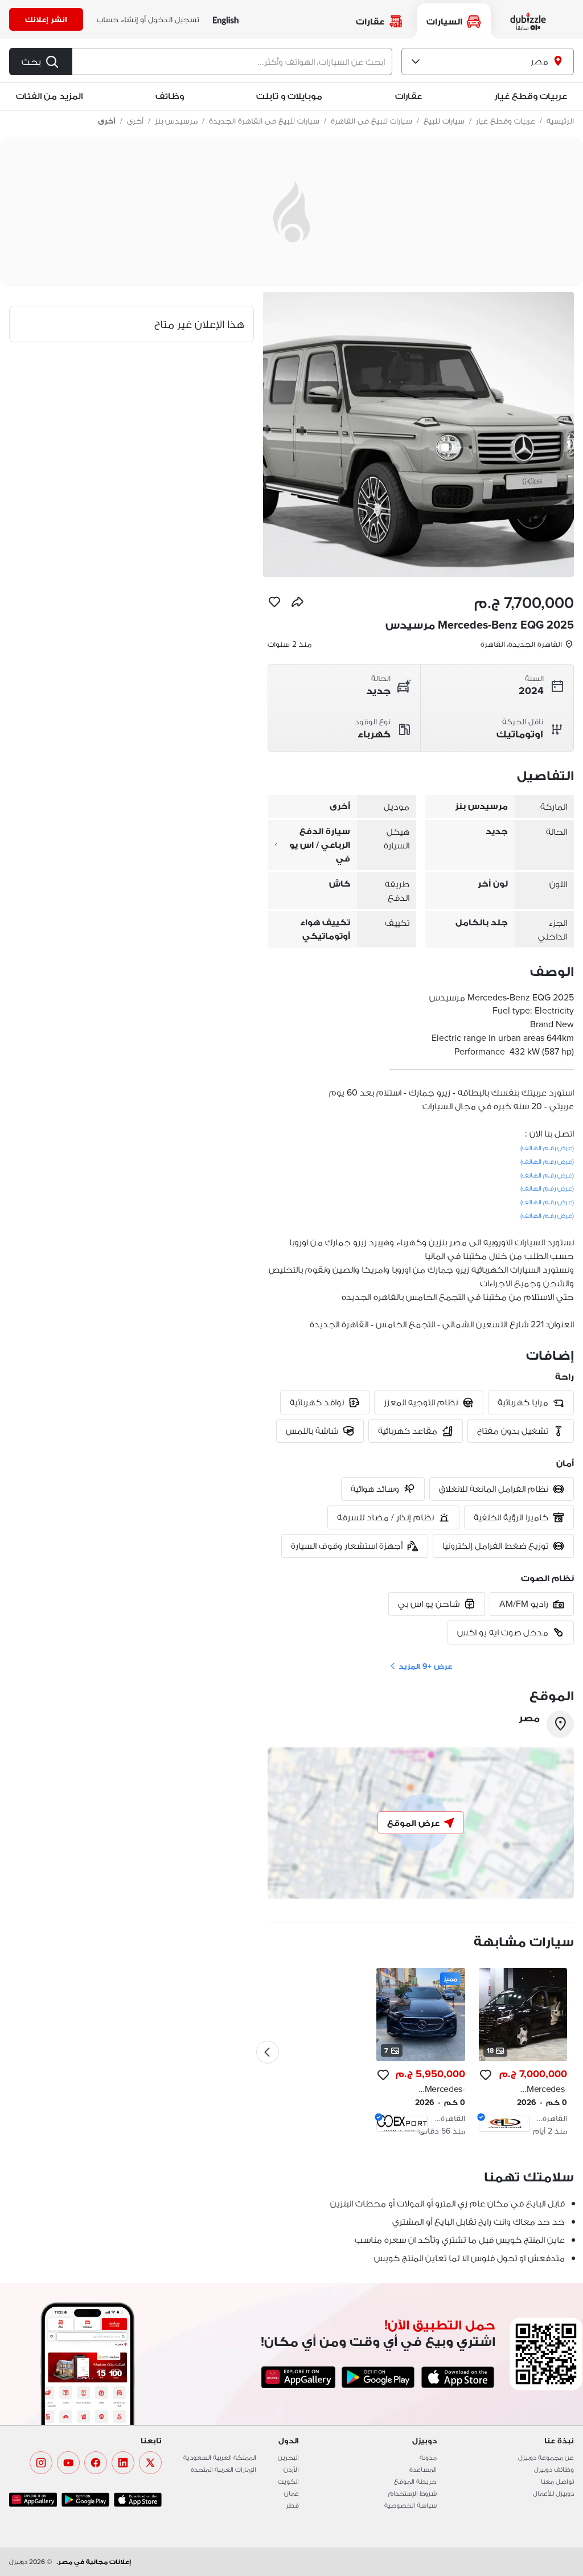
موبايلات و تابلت (289, 96)
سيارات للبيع (444, 121)
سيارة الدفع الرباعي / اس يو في (320, 845)
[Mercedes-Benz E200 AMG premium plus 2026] (420, 2052)
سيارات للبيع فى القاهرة (371, 121)
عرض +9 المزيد (425, 1666)
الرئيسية (560, 121)
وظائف (170, 96)
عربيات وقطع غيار (531, 96)
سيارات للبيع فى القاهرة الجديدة (264, 121)
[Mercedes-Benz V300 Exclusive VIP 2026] (523, 2052)
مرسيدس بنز (176, 121)
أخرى (135, 121)
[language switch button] (226, 20)
